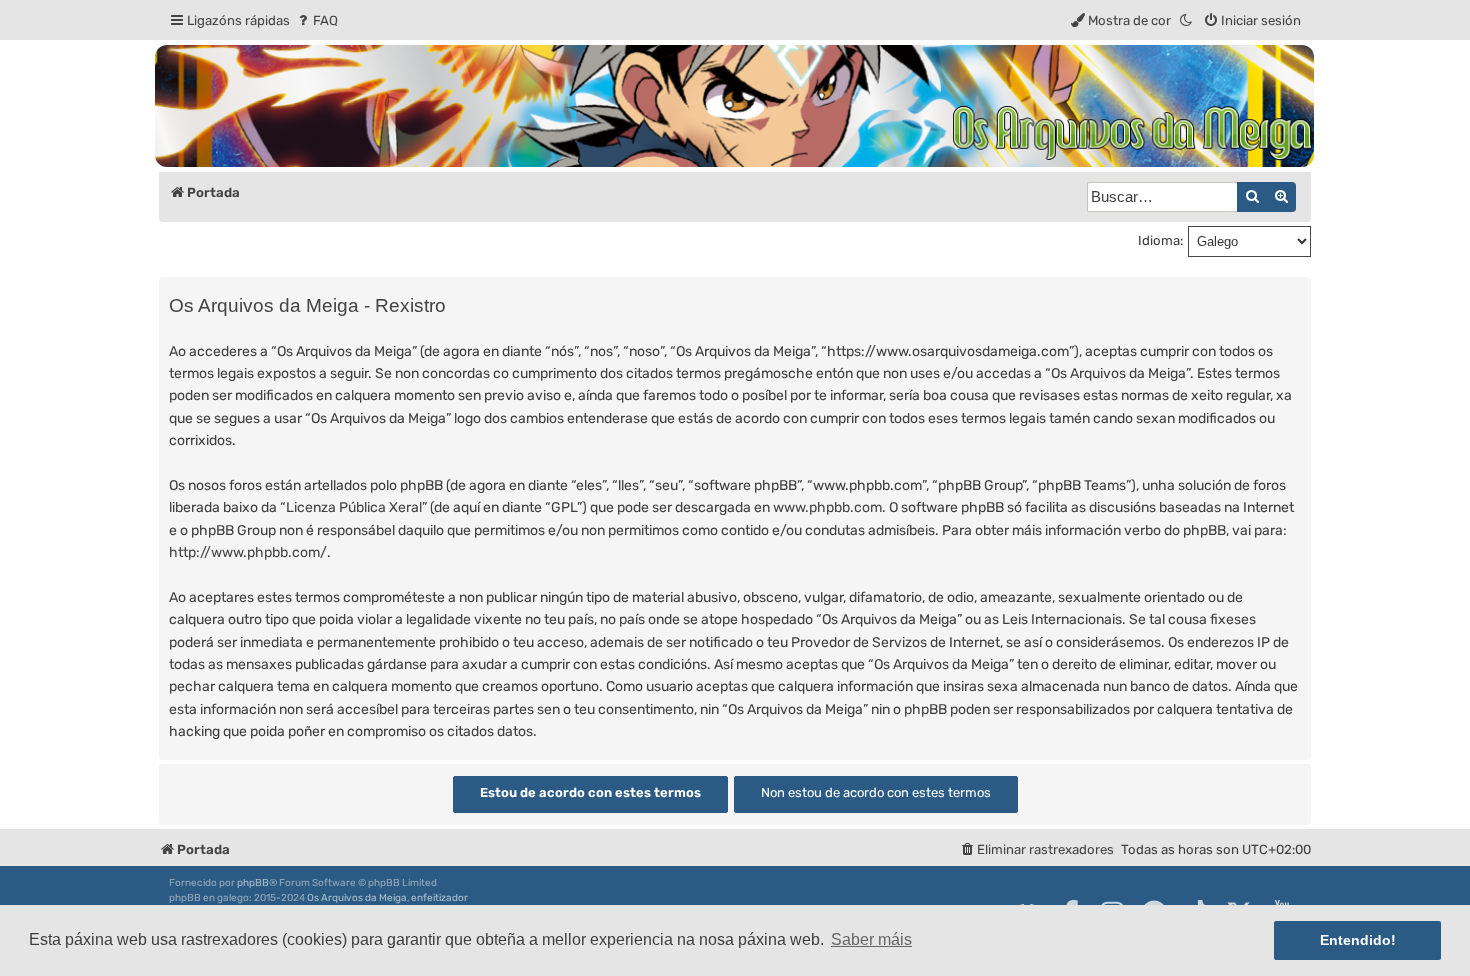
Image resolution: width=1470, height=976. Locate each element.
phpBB (253, 883)
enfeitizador (439, 898)
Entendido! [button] (1358, 940)
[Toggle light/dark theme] (1187, 20)
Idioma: (1160, 240)
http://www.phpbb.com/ (248, 552)
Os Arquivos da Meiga (357, 898)
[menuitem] (316, 20)
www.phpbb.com (827, 507)
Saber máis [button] (871, 939)
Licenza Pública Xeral (354, 507)
